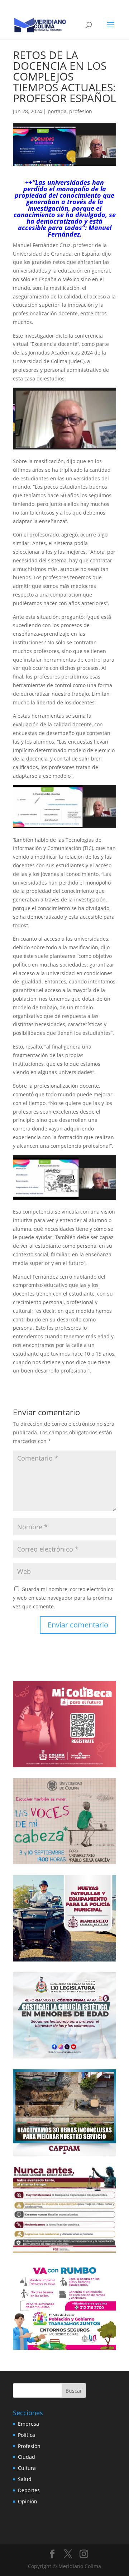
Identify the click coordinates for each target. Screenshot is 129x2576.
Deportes (29, 2490)
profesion (81, 111)
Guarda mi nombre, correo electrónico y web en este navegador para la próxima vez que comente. (63, 1598)
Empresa (28, 2424)
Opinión (28, 2501)
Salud (25, 2479)
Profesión (29, 2446)
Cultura (27, 2468)
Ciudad (27, 2457)
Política (27, 2435)
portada (57, 111)
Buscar (74, 2391)
